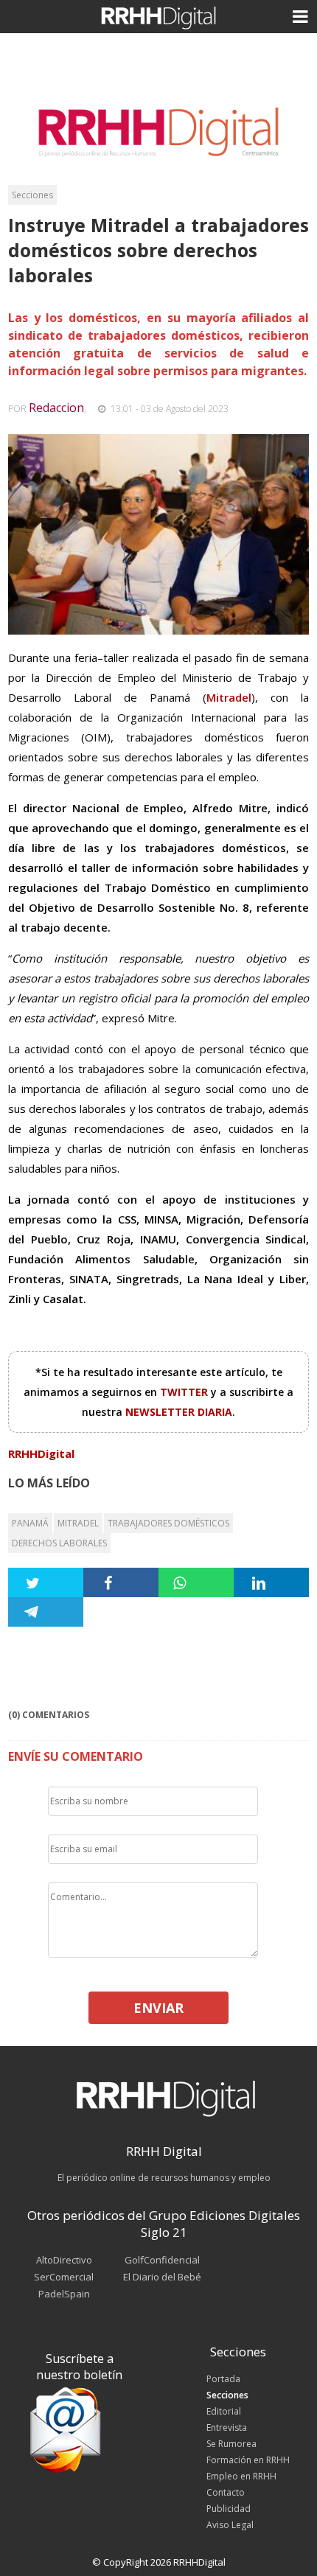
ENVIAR (158, 2008)
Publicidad (229, 2509)
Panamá (30, 1523)
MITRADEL (78, 1523)
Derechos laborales (59, 1543)
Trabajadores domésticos (168, 1523)
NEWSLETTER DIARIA (179, 1412)
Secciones (32, 195)
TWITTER (185, 1392)
